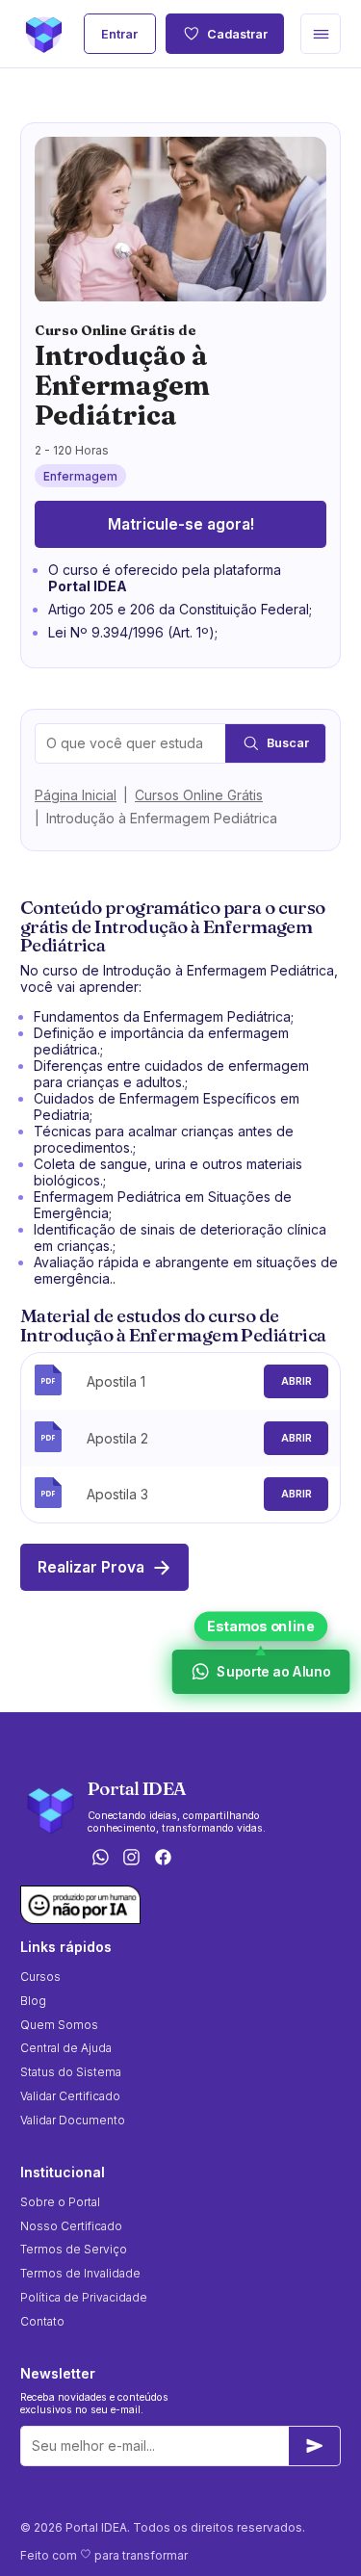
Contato (42, 2321)
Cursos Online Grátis (199, 795)
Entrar (119, 34)
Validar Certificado (70, 2096)
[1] (315, 2446)
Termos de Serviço (74, 2249)
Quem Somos (59, 2025)
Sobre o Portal (60, 2202)
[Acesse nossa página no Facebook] (164, 1858)
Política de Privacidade (84, 2297)
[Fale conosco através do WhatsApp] (100, 1858)
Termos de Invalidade (80, 2273)
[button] (321, 34)
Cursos (40, 1977)
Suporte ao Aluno (272, 1672)
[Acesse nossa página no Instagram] (132, 1858)
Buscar (288, 743)
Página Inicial (76, 795)
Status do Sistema (71, 2072)
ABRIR (297, 1381)
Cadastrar (237, 34)
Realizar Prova (91, 1567)
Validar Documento (73, 2120)
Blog (33, 2001)
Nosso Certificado (71, 2226)
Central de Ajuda (66, 2048)
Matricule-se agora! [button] (181, 524)
